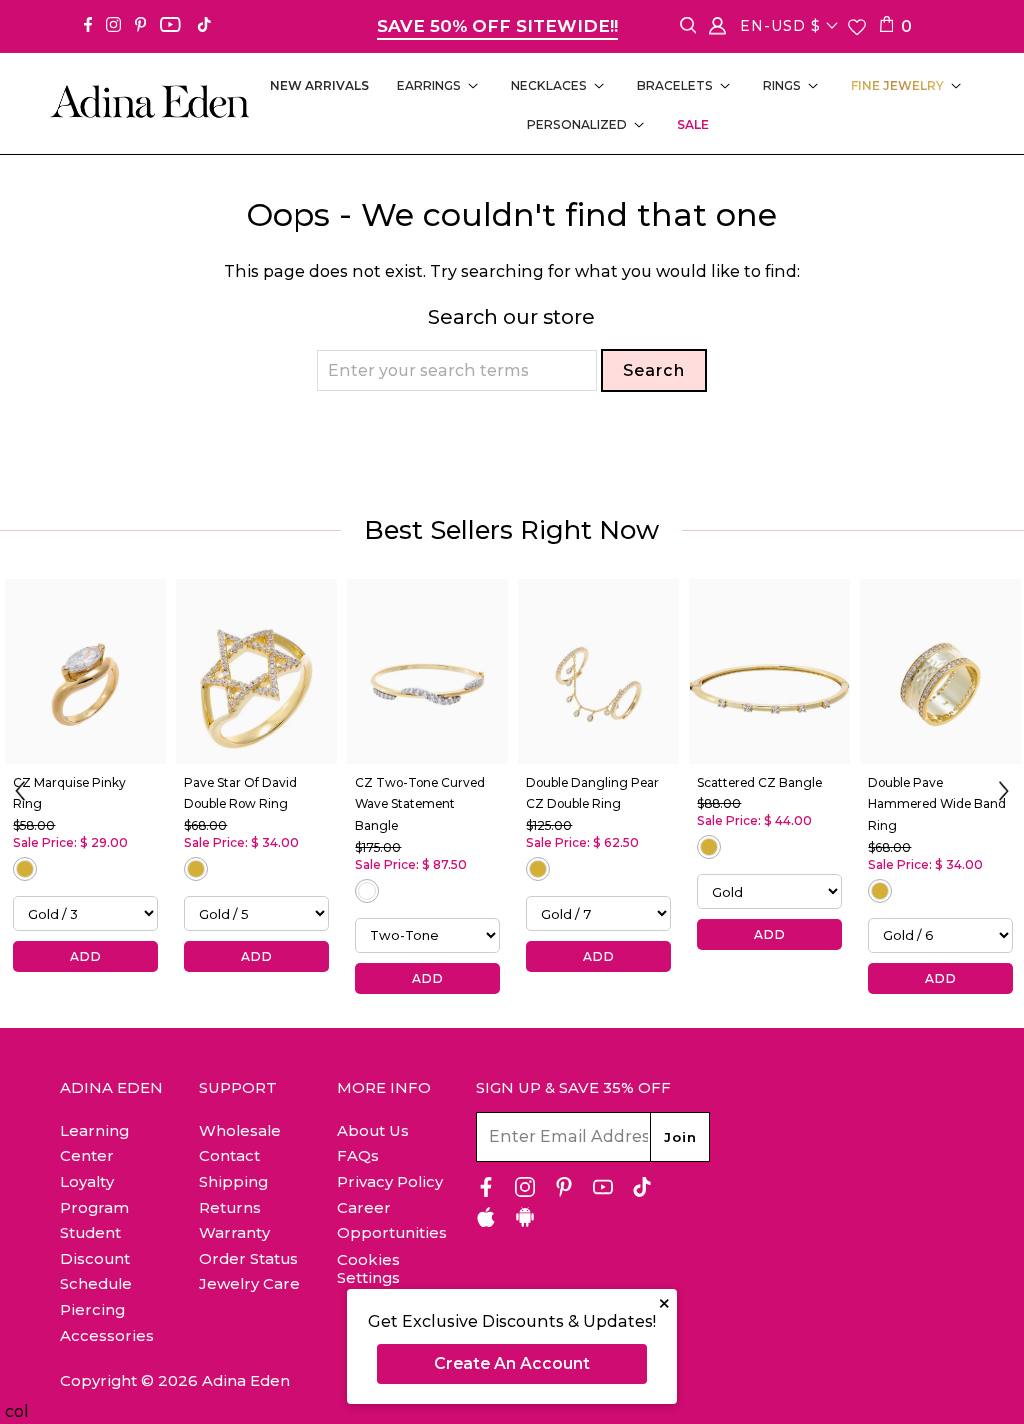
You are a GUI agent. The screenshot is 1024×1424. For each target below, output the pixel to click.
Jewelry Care (249, 1283)
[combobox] (457, 370)
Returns (230, 1207)
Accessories (107, 1335)
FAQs (358, 1155)
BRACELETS (675, 85)
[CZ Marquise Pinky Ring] (85, 671)
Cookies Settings (368, 1269)
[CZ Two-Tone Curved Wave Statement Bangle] (427, 671)
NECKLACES (549, 85)
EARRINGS (429, 85)
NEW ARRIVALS (319, 85)
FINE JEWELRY (897, 85)
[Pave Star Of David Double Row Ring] (256, 671)
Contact (229, 1155)
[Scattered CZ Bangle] (769, 671)
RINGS (782, 85)
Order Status (248, 1258)
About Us (373, 1130)
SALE (693, 124)
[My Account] (717, 29)
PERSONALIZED (577, 124)
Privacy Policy (390, 1181)
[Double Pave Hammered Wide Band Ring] (940, 671)
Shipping (233, 1181)
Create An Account (512, 1363)
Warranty (234, 1232)
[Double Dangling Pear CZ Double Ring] (598, 671)
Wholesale (240, 1130)
